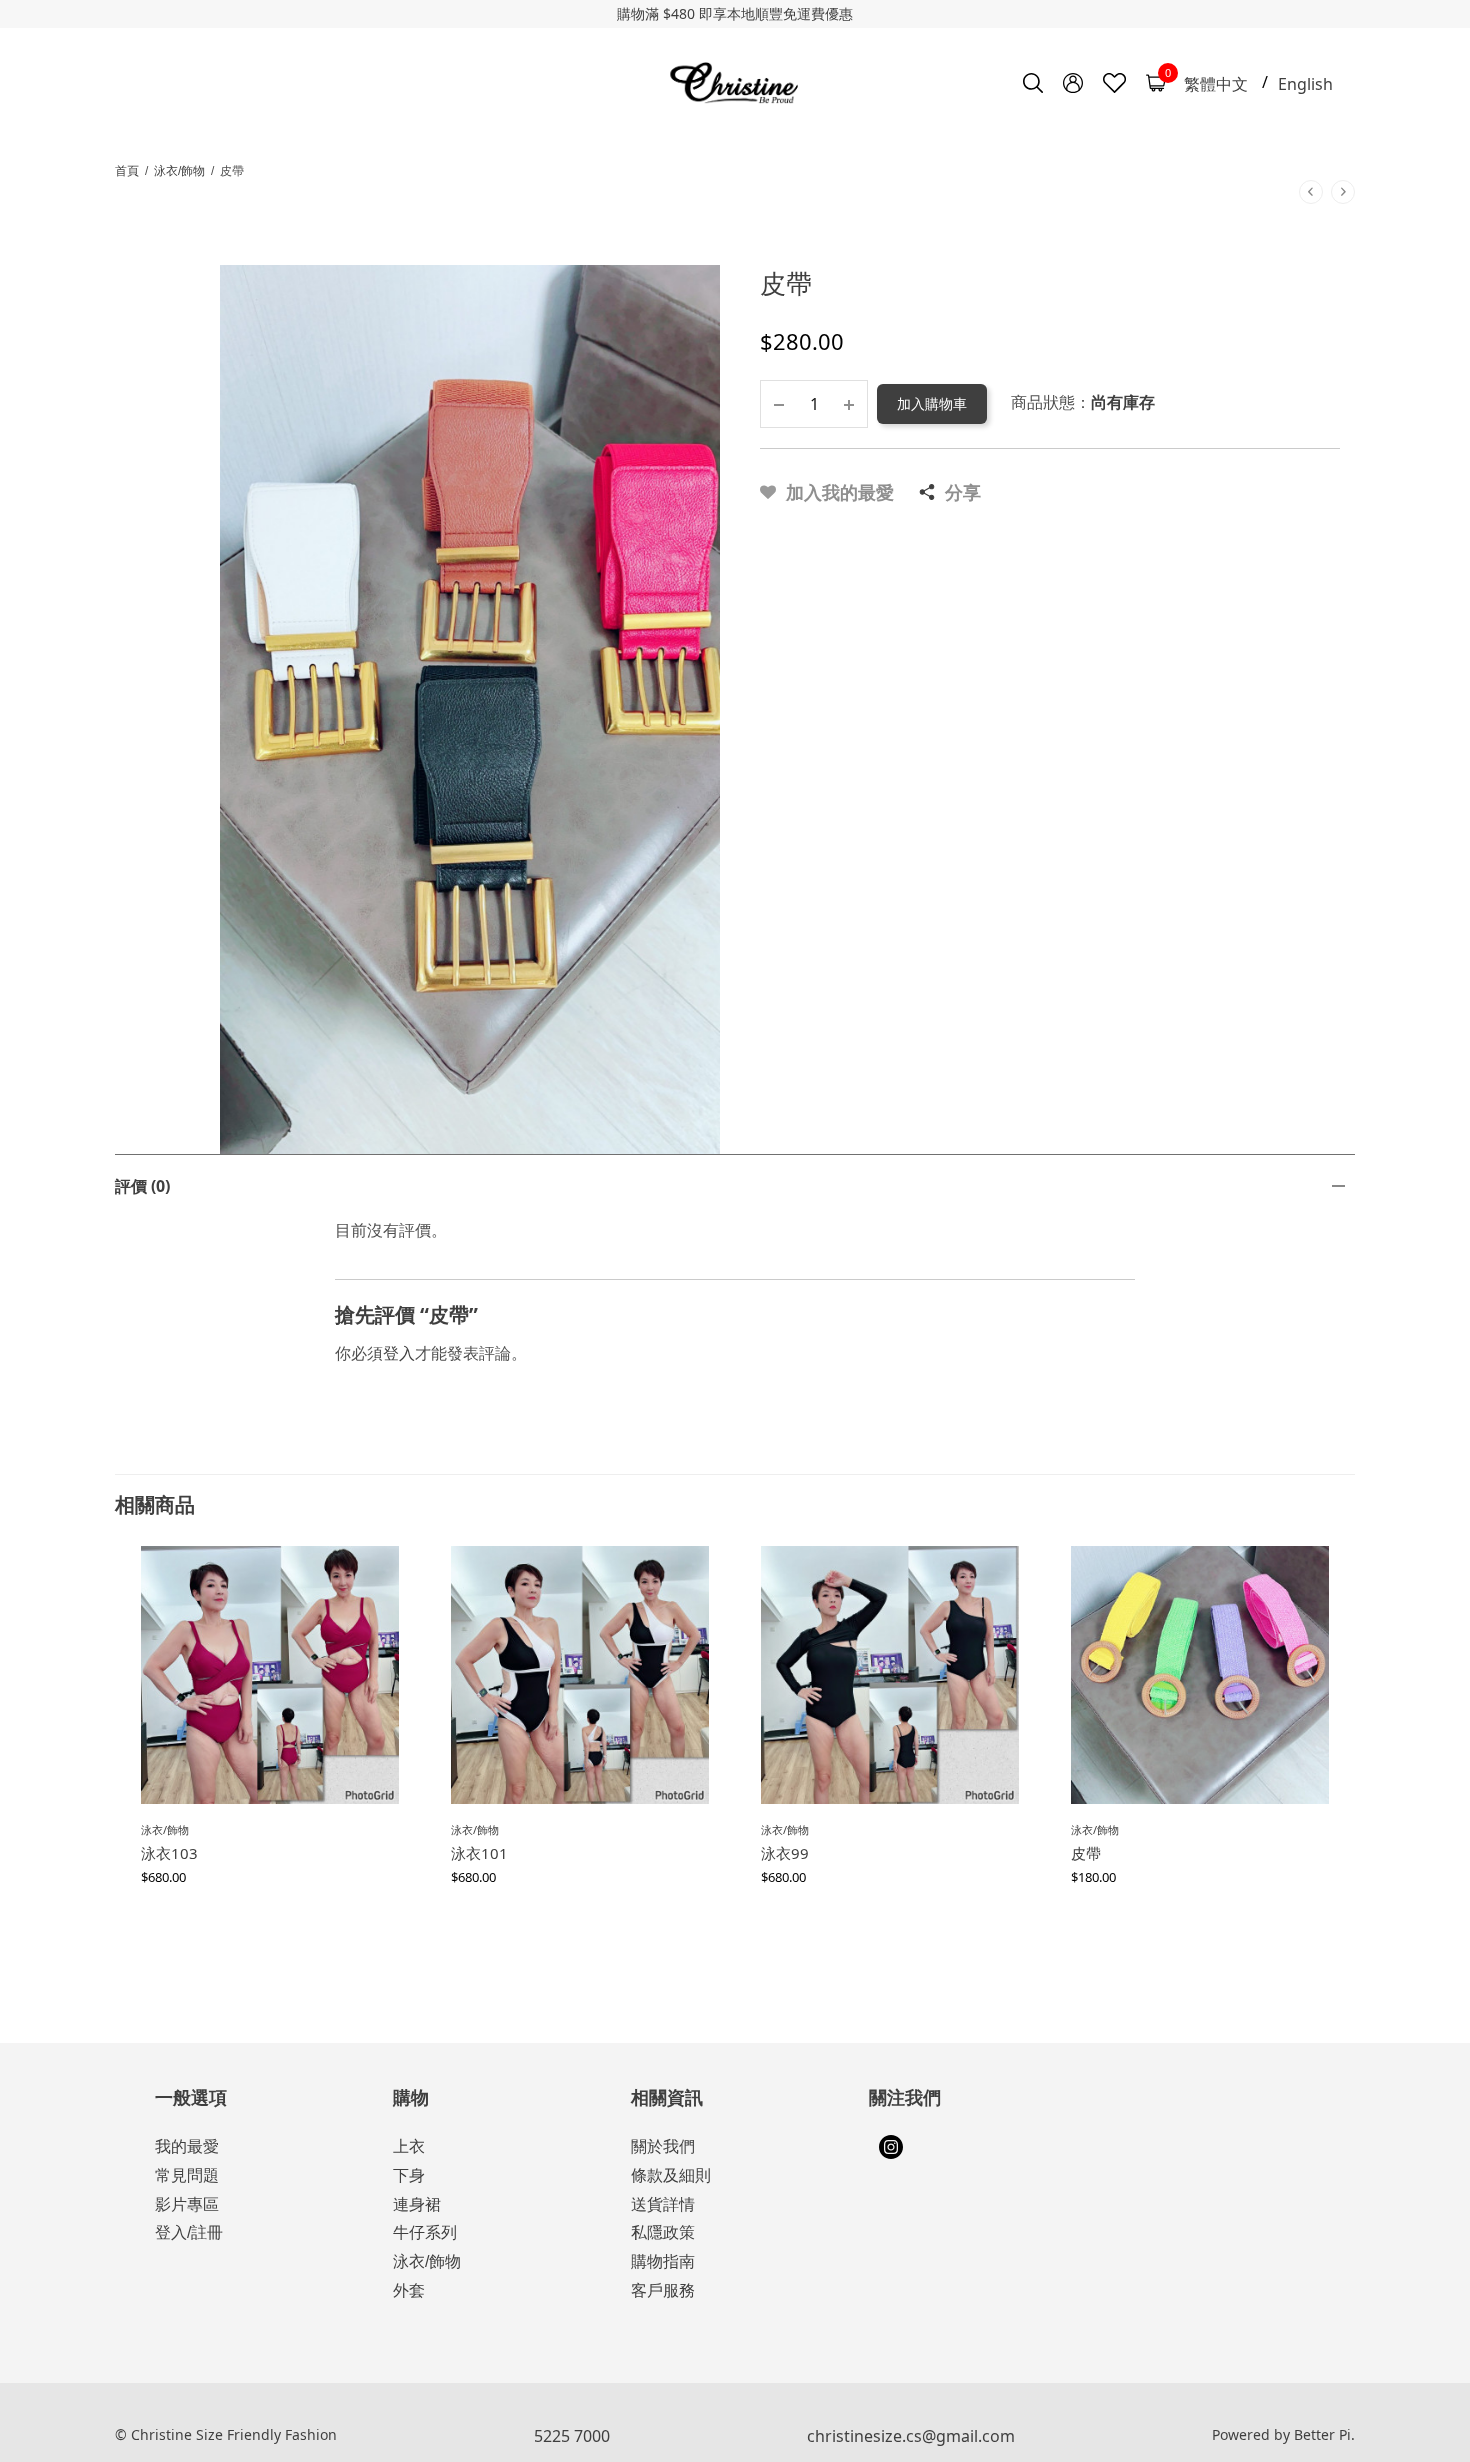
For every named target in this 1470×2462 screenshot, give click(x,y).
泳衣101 (479, 1853)
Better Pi (1322, 2434)
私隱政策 (663, 2232)
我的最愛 (187, 2146)
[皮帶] (1200, 1675)
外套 (409, 2290)
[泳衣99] (890, 1675)
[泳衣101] (580, 1675)
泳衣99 (785, 1853)
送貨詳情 (663, 2204)
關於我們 (663, 2146)
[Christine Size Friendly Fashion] (735, 83)
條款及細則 (671, 2175)
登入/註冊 (189, 2232)
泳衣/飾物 (179, 171)
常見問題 (187, 2175)
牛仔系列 (425, 2232)
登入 (399, 1353)
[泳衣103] (270, 1675)
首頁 (127, 171)
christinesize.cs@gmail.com (911, 2436)
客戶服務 (663, 2290)
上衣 (409, 2146)
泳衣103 (169, 1853)
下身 (409, 2175)
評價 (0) (142, 1186)
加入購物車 (932, 403)
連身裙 (417, 2204)
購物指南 (663, 2261)
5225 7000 (572, 2436)
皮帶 (1086, 1853)
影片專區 (187, 2204)
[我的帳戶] (1073, 83)
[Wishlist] (1114, 83)
